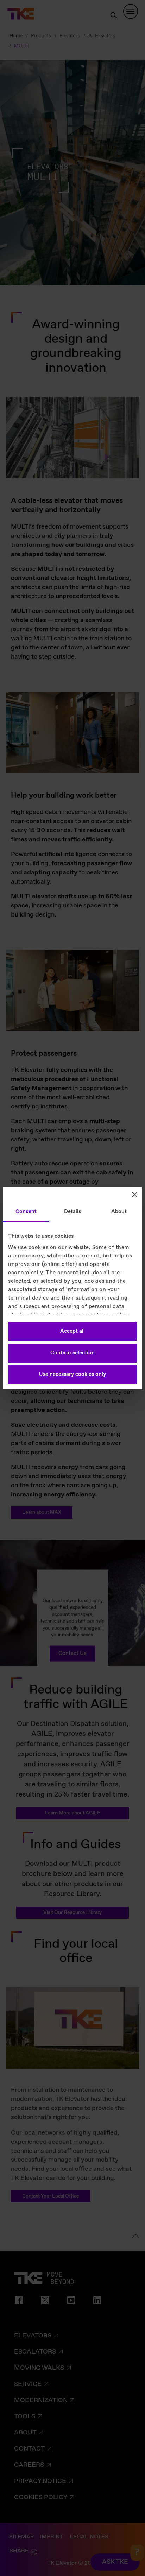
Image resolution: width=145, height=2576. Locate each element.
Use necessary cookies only (72, 1374)
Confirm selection (72, 1353)
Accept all (72, 1331)
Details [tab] (73, 1212)
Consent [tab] (26, 1212)
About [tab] (119, 1212)
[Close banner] (134, 1195)
